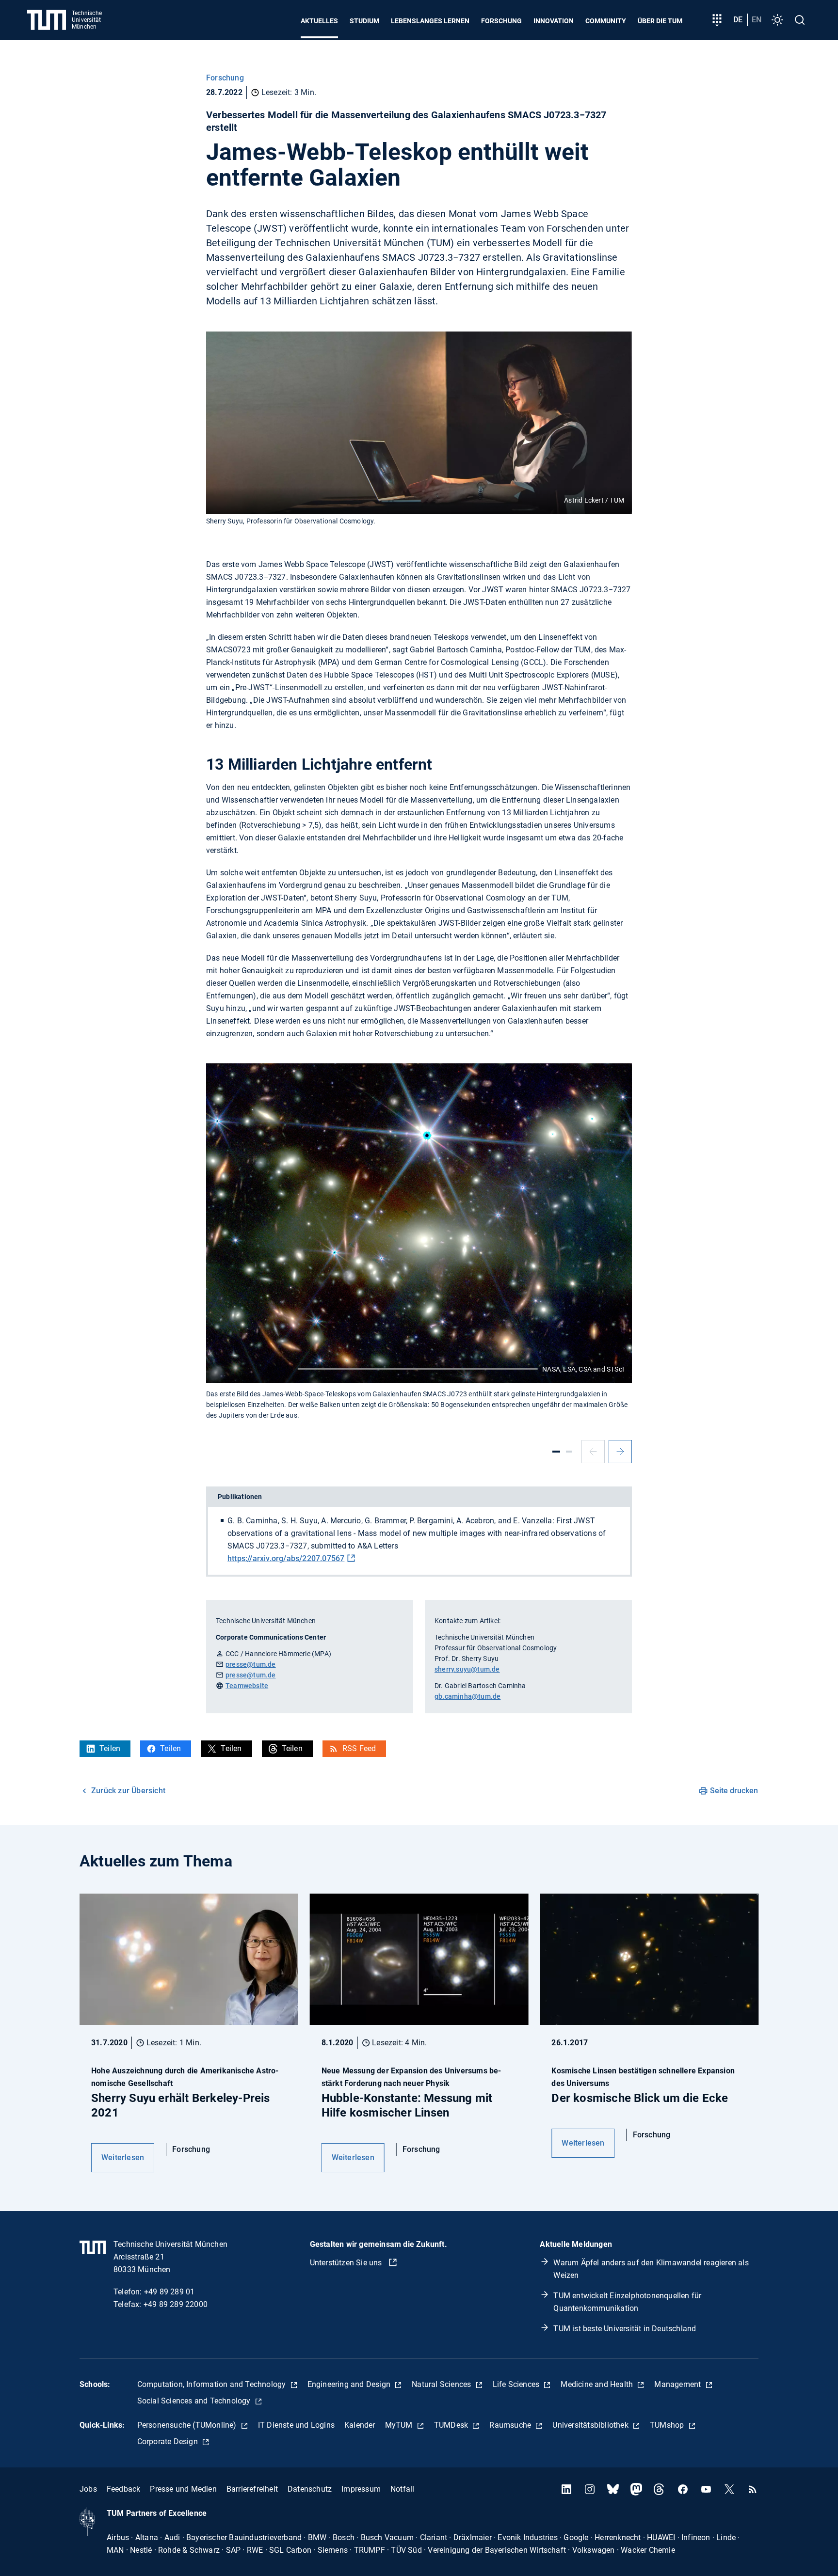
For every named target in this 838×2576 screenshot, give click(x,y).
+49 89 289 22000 (176, 2304)
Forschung (501, 21)
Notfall (402, 2489)
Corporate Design (169, 2442)
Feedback (124, 2489)
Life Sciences (517, 2384)
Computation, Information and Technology (213, 2384)
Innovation (554, 21)
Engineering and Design (350, 2384)
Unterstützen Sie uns (347, 2263)
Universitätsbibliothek (591, 2425)
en (757, 20)
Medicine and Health (598, 2384)
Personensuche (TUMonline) (188, 2425)
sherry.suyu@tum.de (467, 1669)
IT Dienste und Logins (296, 2425)
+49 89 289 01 (169, 2292)
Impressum (361, 2489)
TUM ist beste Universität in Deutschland (625, 2329)
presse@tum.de (251, 1664)
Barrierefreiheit (252, 2489)
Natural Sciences (442, 2384)
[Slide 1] (556, 1452)
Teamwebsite (247, 1686)
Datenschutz (310, 2489)
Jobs (88, 2489)
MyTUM (400, 2425)
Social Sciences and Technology (195, 2401)
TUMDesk (452, 2425)
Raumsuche (511, 2425)
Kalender (360, 2425)
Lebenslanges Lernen (430, 21)
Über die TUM (660, 21)
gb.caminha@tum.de (467, 1696)
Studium (364, 21)
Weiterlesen (123, 2157)
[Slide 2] (569, 1452)
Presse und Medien (183, 2489)
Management (678, 2384)
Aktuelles (319, 21)
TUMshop (668, 2425)
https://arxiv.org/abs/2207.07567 (286, 1558)
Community (606, 21)
